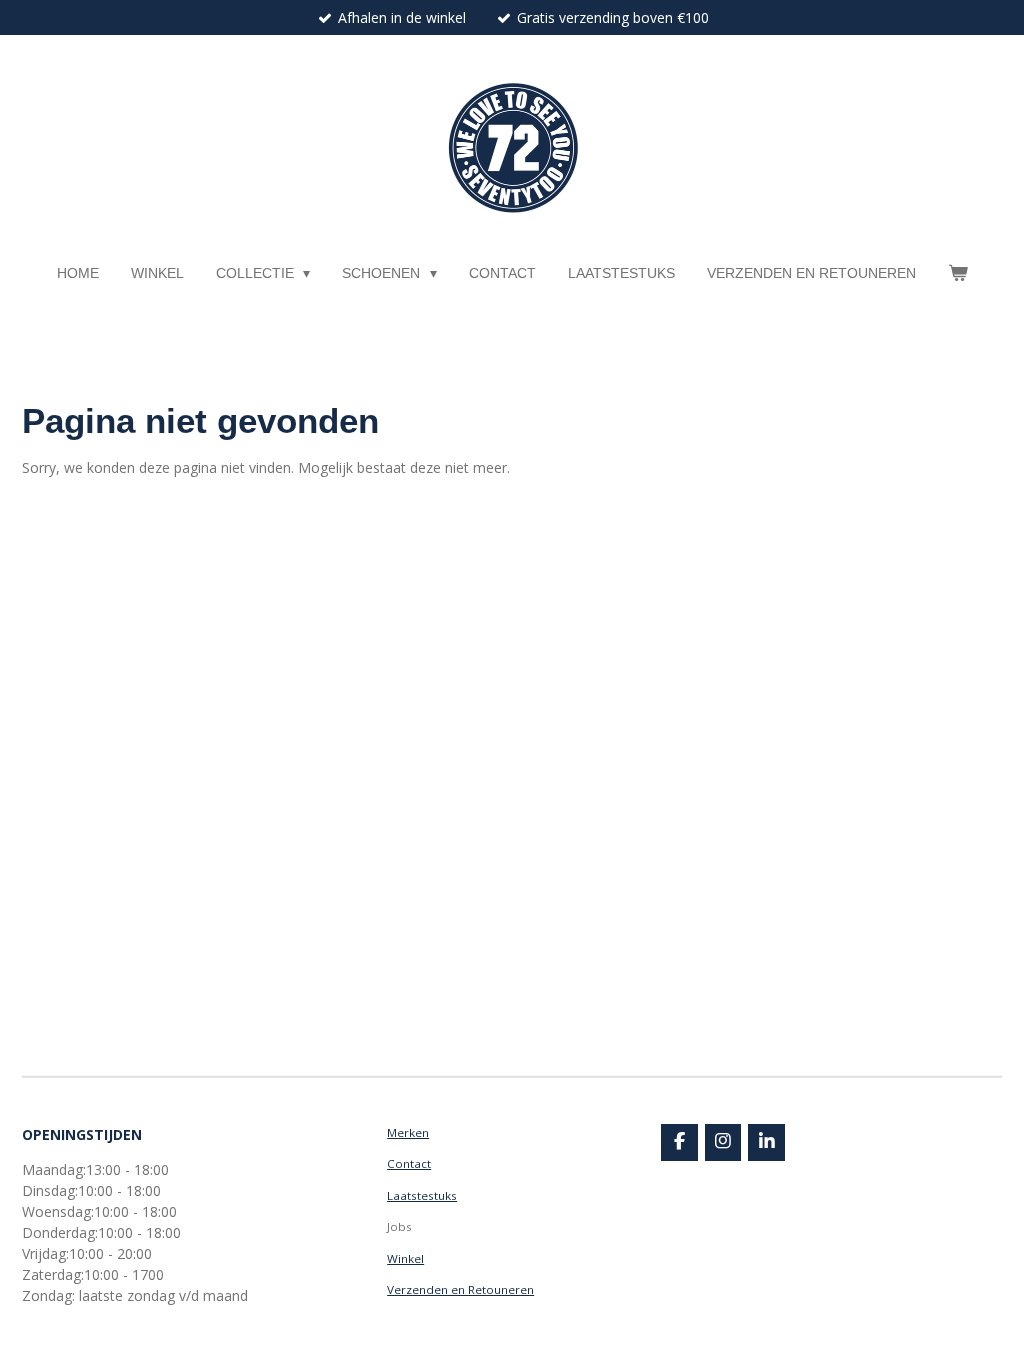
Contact (409, 1163)
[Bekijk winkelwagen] (958, 273)
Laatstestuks (422, 1195)
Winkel (405, 1258)
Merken (408, 1132)
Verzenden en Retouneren (460, 1289)
